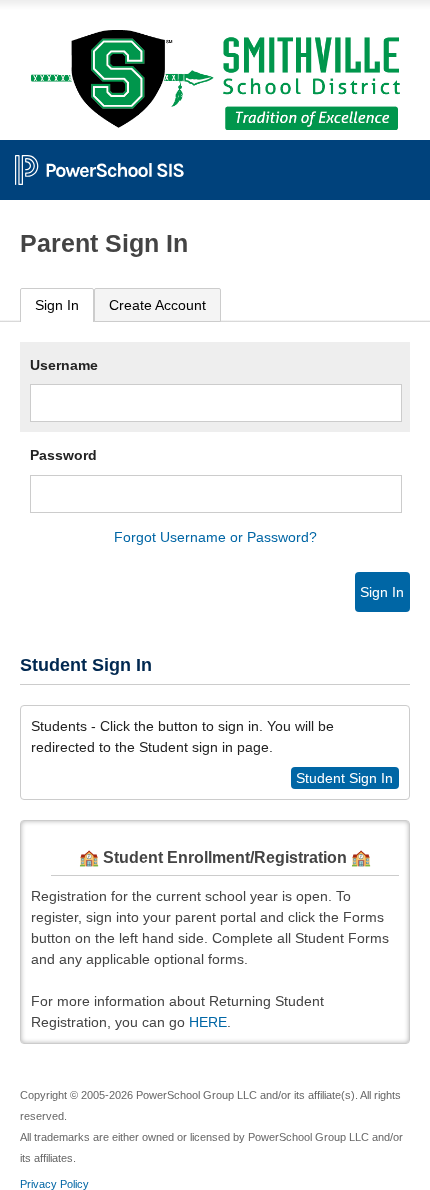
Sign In (57, 305)
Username (64, 365)
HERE (208, 1022)
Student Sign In (344, 778)
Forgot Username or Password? (215, 537)
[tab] (57, 305)
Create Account (157, 305)
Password (63, 455)
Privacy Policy (54, 1184)
